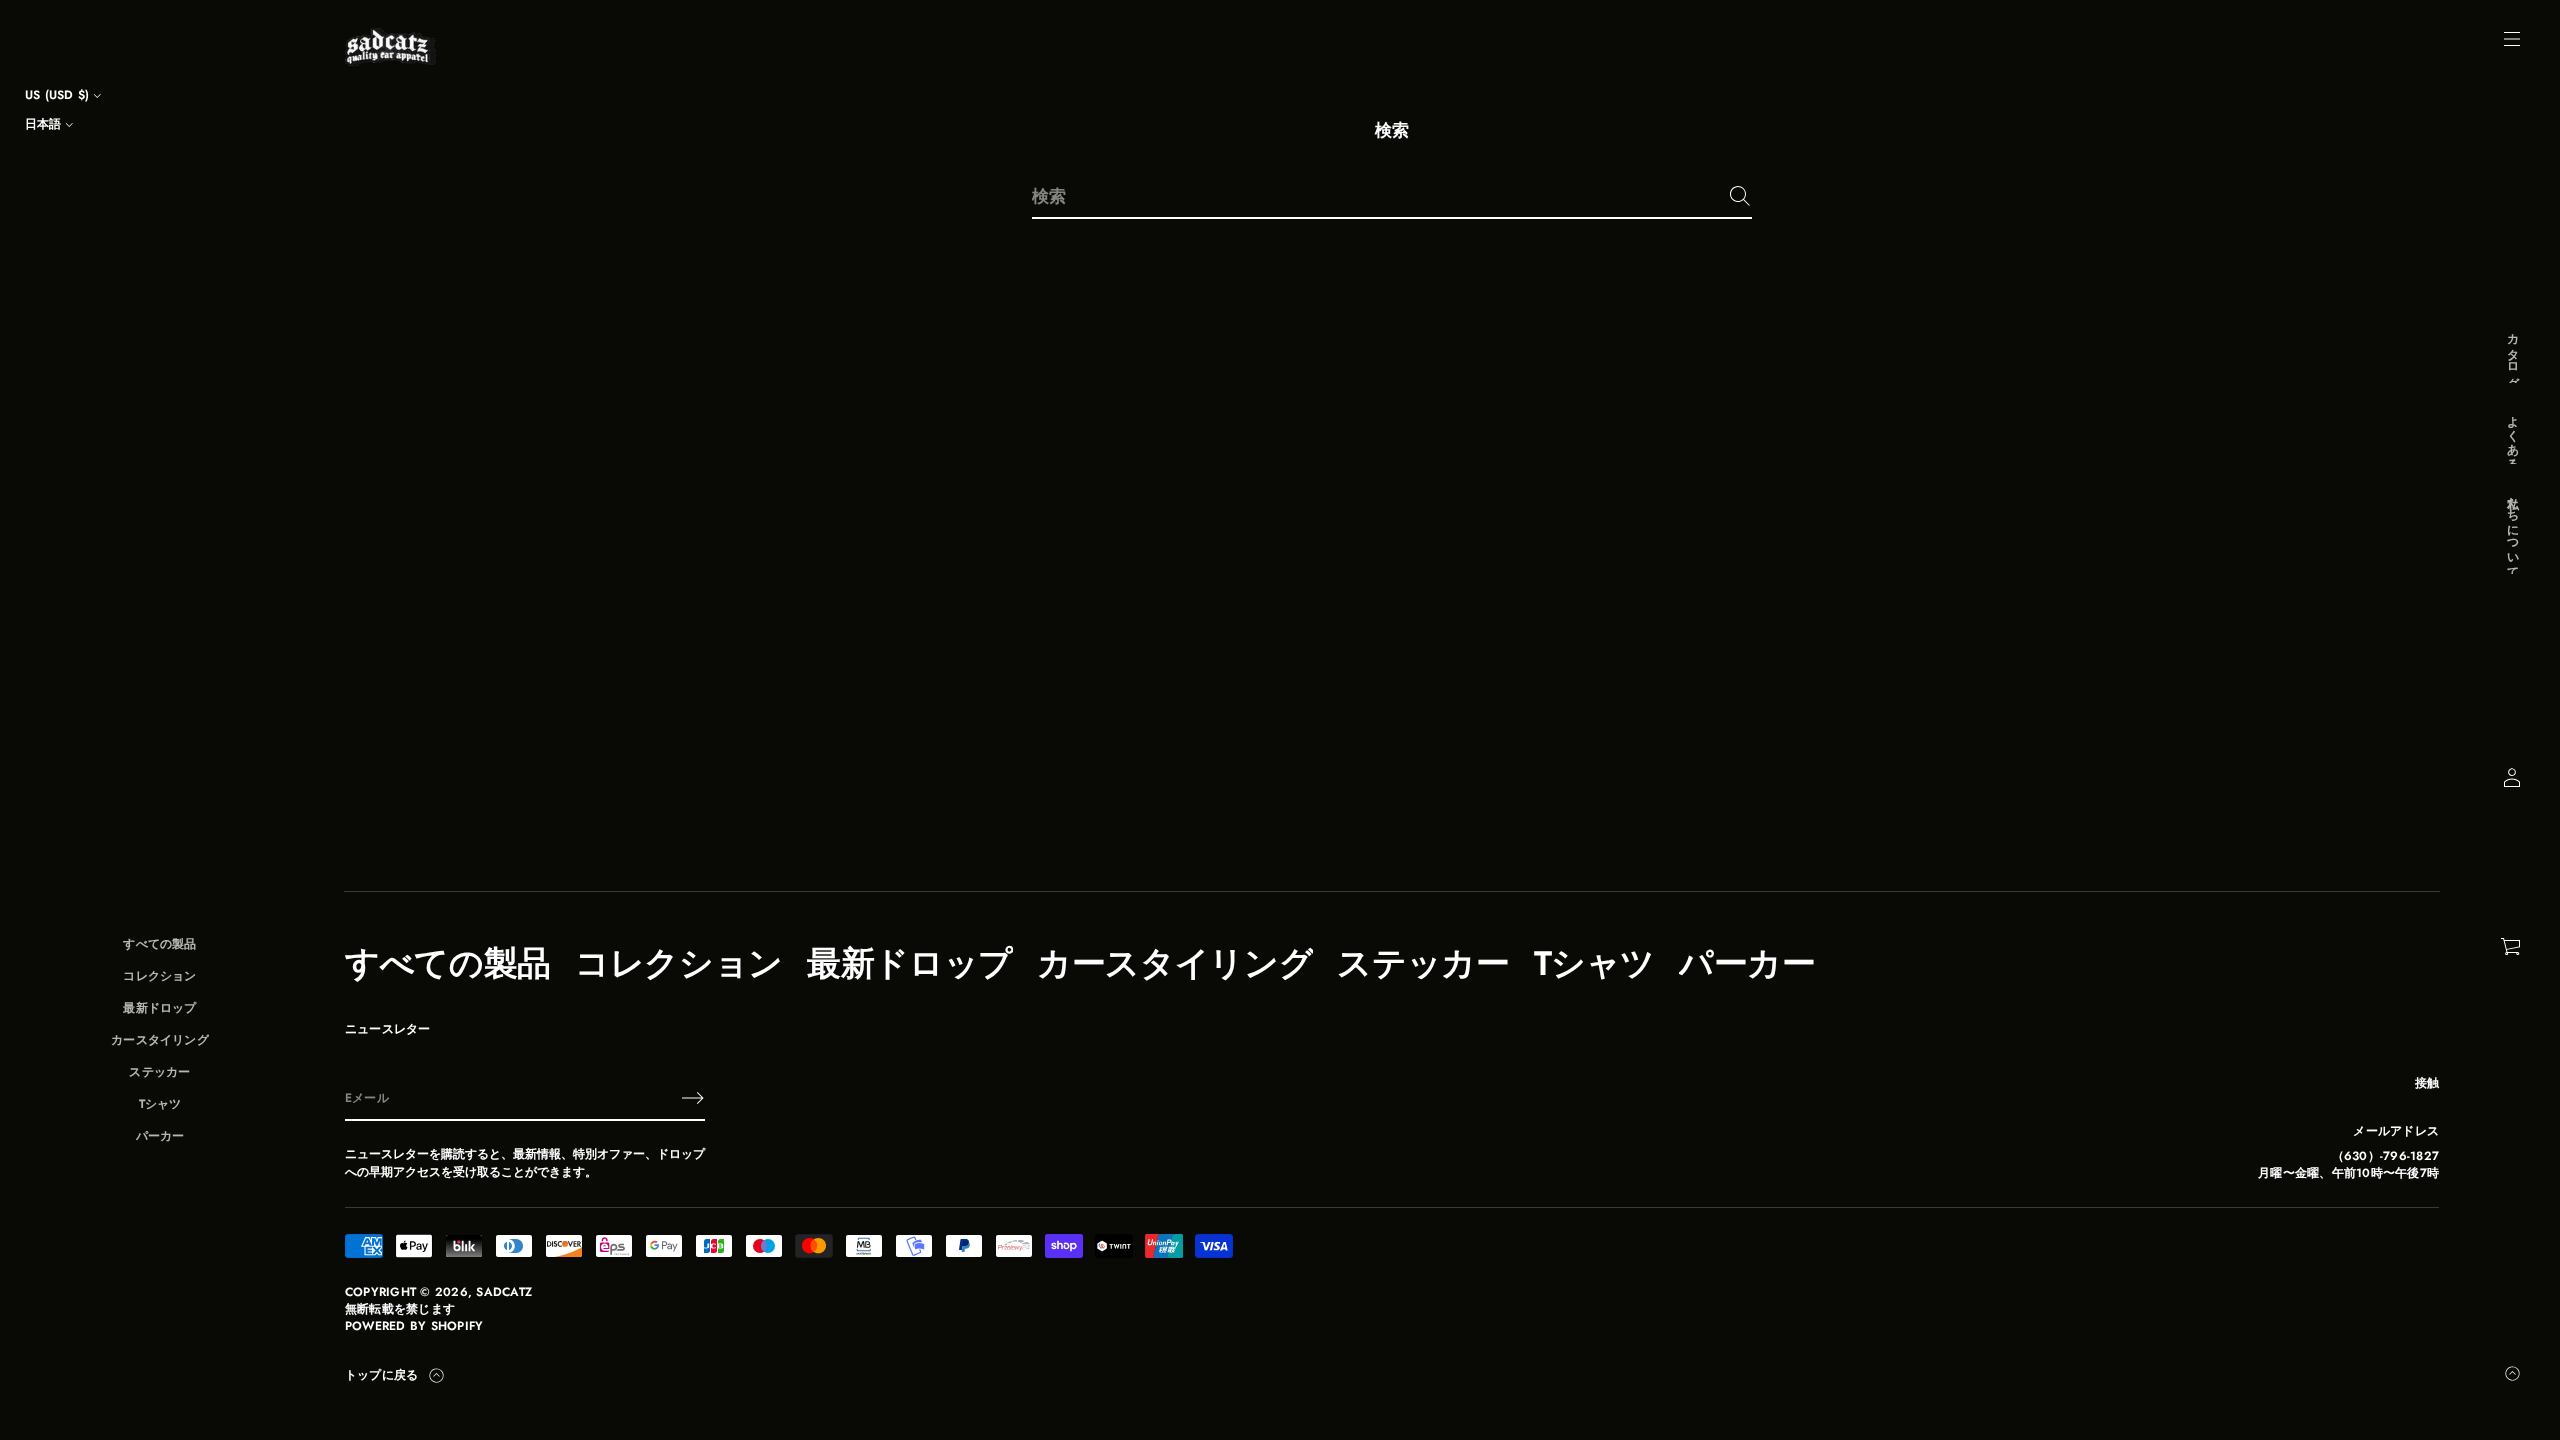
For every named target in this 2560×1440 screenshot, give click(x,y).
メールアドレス (2396, 1131)
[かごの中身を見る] (2512, 947)
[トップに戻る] (2512, 1373)
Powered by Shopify (414, 1326)
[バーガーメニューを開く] (2512, 39)
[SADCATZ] (390, 47)
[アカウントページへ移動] (2512, 778)
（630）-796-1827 (2385, 1156)
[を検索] (1740, 196)
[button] (2512, 947)
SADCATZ (504, 1292)
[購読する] (693, 1098)
